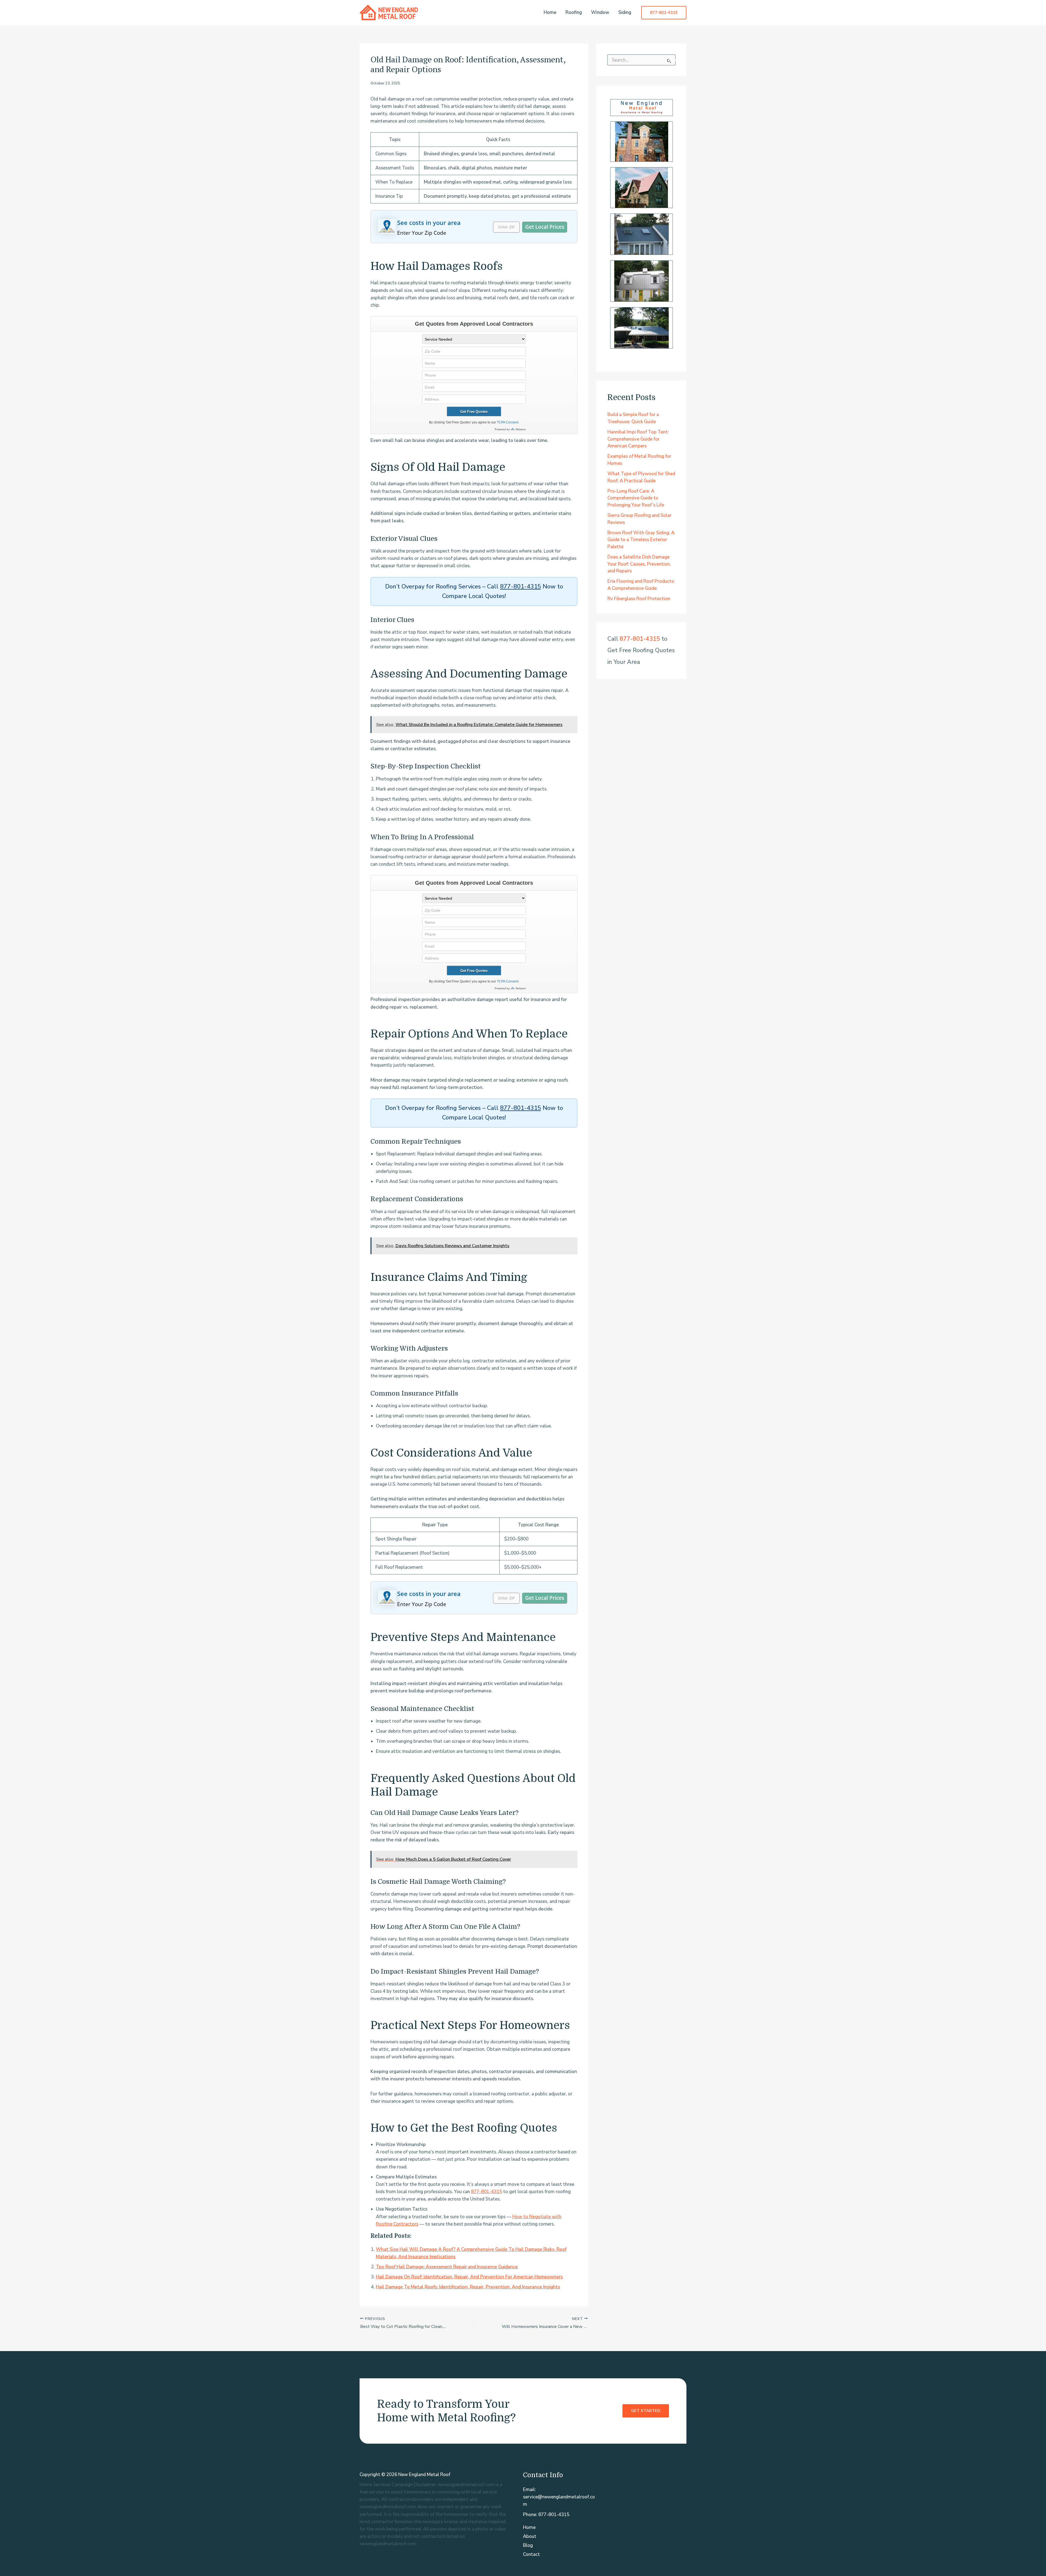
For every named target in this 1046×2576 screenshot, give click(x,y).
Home (550, 12)
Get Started (646, 2411)
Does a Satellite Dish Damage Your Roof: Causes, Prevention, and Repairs (639, 564)
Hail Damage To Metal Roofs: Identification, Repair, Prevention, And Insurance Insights (468, 2287)
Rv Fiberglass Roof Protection (639, 599)
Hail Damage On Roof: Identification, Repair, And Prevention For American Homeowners (469, 2277)
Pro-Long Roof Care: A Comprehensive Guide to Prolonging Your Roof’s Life (636, 498)
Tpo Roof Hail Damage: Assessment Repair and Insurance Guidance (447, 2267)
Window (600, 12)
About (530, 2536)
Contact (531, 2554)
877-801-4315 (521, 587)
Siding (625, 12)
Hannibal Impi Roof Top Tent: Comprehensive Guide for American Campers (638, 439)
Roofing (574, 12)
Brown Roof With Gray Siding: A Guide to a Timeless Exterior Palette (641, 540)
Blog (528, 2545)
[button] (664, 13)
